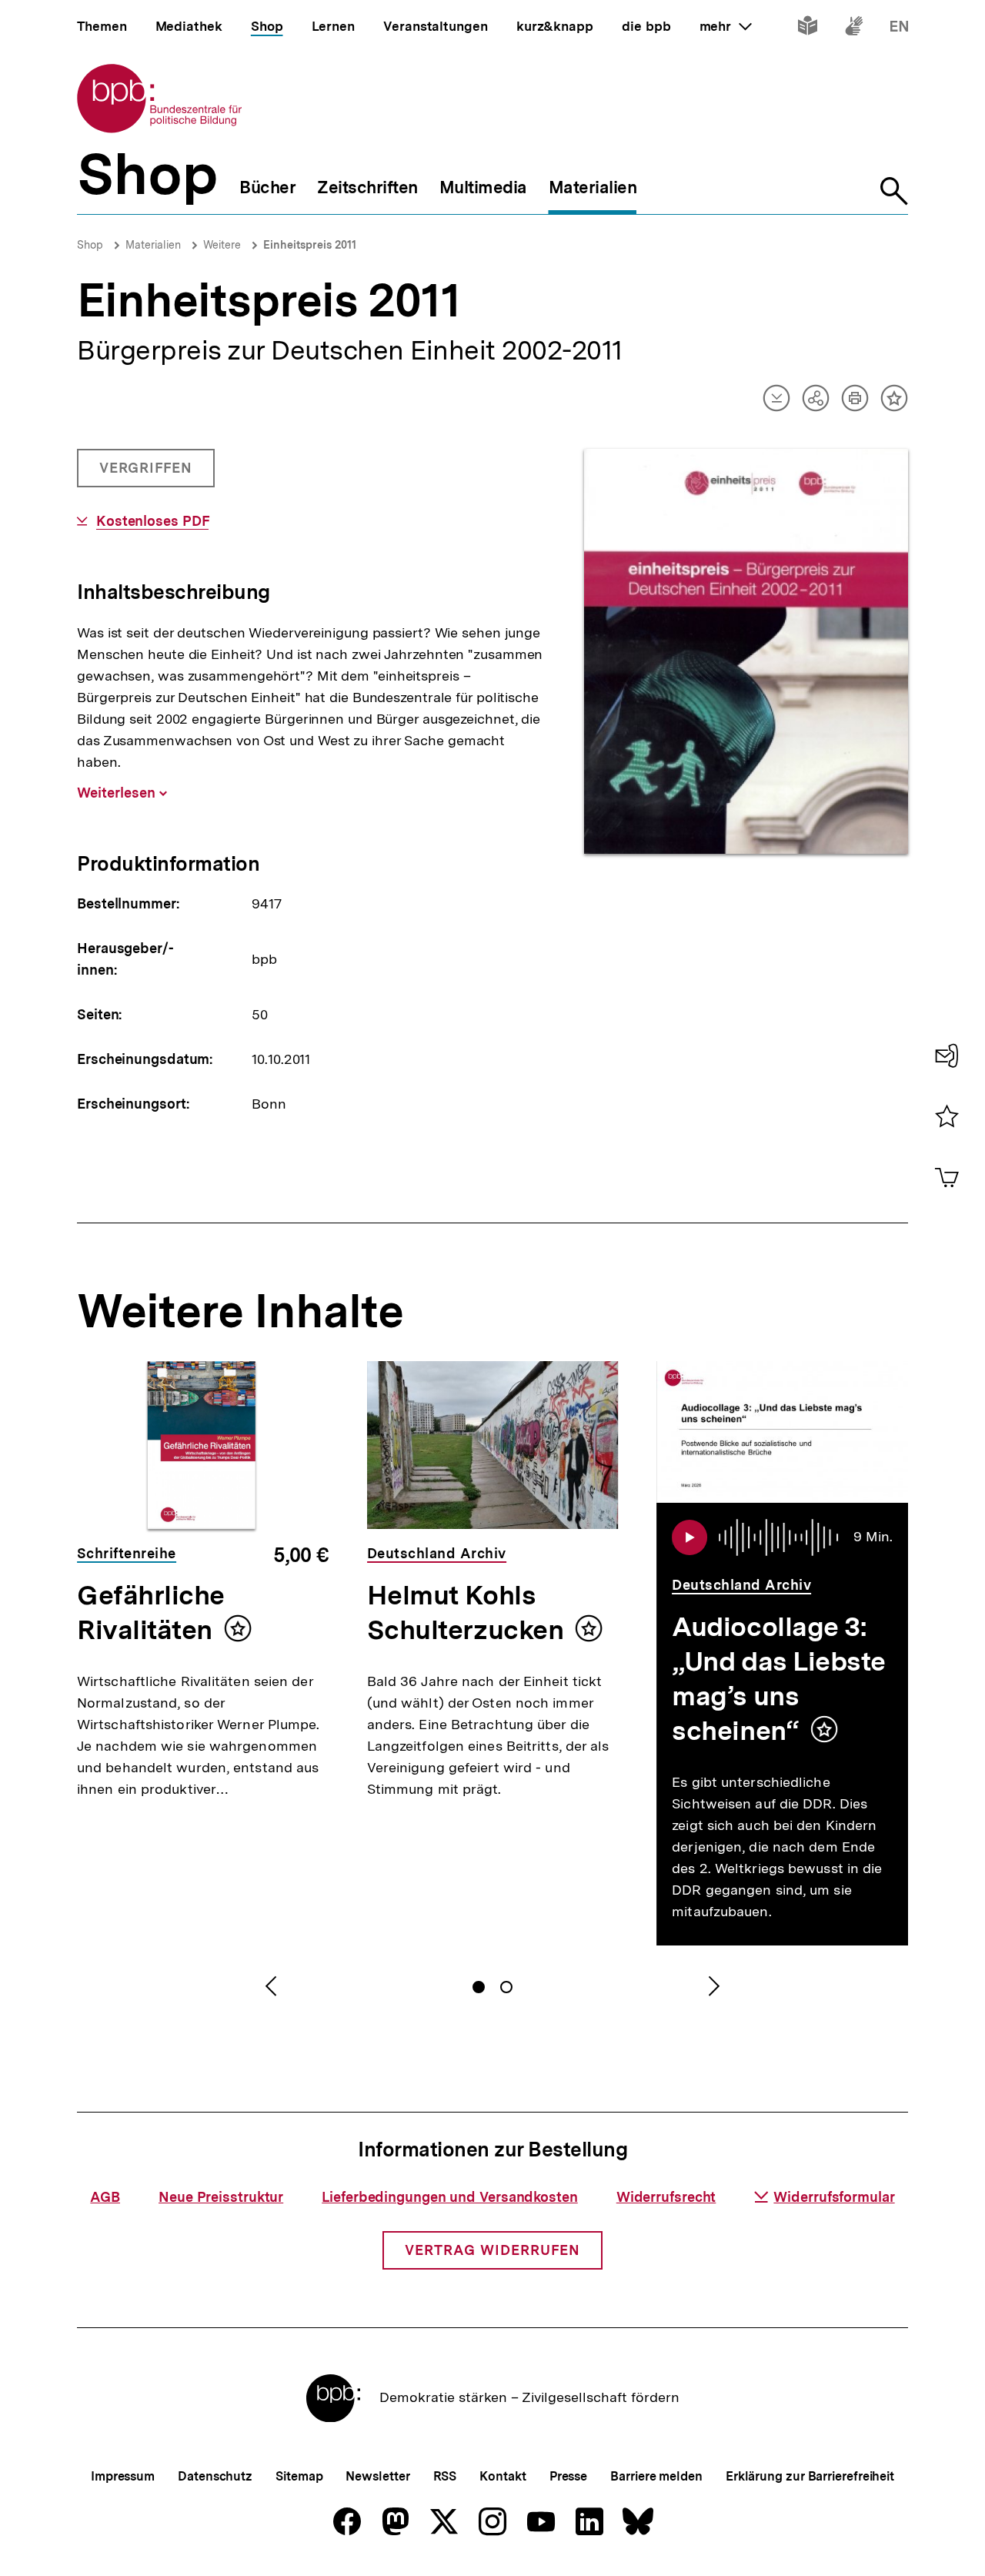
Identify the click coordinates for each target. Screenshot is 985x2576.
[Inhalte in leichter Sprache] (808, 29)
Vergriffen (147, 473)
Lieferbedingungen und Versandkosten (450, 2197)
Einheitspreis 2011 (310, 245)
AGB (105, 2197)
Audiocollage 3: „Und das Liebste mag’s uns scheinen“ (779, 1679)
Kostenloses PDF (152, 521)
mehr (726, 26)
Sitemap (299, 2476)
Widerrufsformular (834, 2197)
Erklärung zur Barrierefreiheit (810, 2476)
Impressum (123, 2476)
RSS (445, 2476)
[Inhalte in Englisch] (899, 29)
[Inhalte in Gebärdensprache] (854, 29)
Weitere (222, 245)
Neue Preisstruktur (221, 2197)
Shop (90, 245)
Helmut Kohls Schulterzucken (466, 1613)
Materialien (153, 245)
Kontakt (503, 2476)
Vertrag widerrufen (492, 2250)
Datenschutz (215, 2476)
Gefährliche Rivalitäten (151, 1613)
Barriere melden (656, 2476)
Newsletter (377, 2476)
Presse (568, 2476)
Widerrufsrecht (666, 2197)
